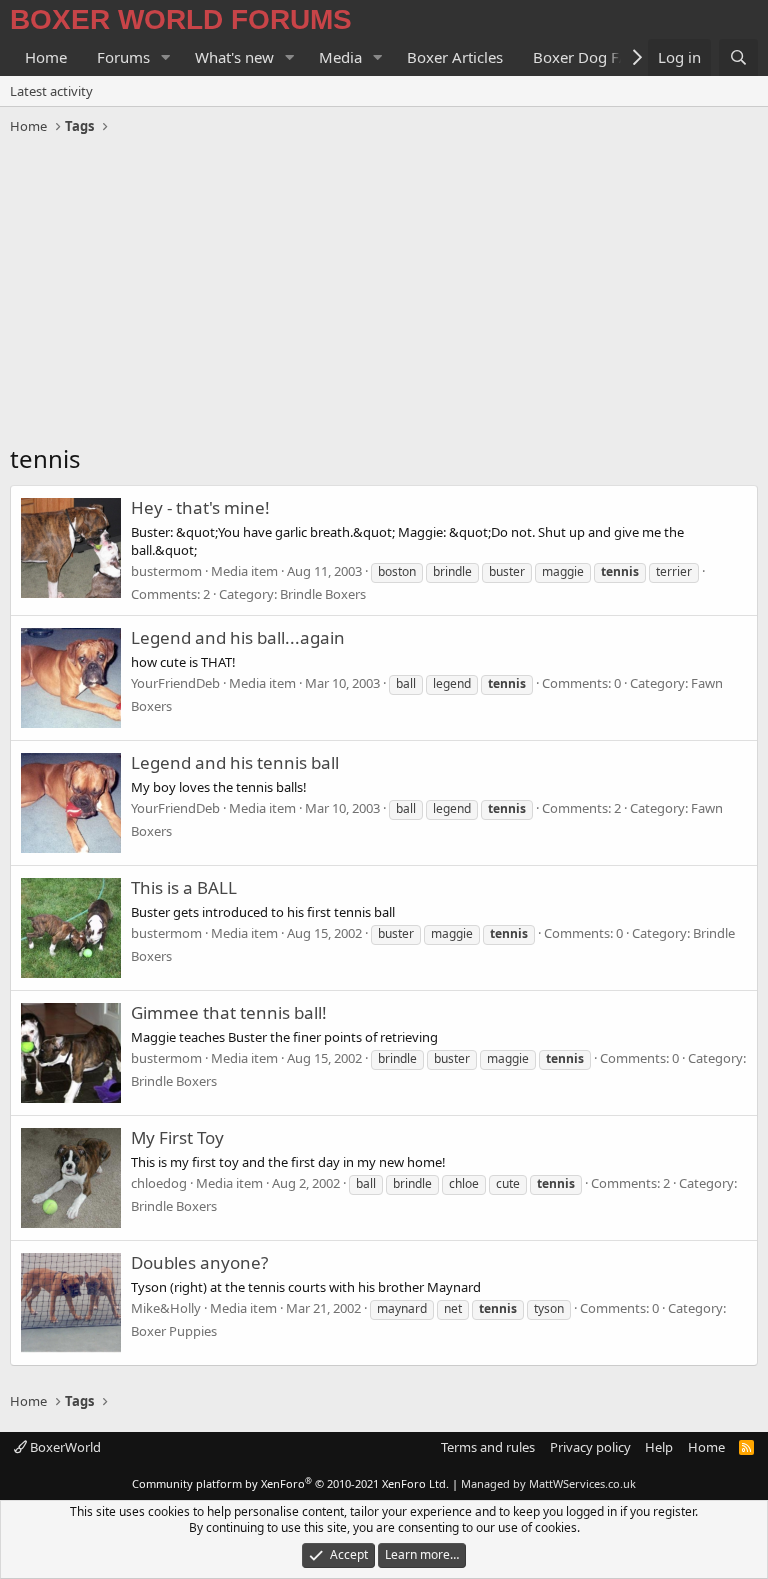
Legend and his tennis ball (235, 762)
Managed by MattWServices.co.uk (548, 1483)
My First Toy (177, 1137)
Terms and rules (488, 1447)
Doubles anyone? (199, 1262)
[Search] (738, 57)
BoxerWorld (64, 1447)
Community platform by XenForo (290, 1483)
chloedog (159, 1183)
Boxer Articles (455, 57)
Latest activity (51, 91)
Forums (123, 57)
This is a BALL (184, 887)
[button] (166, 57)
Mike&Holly (166, 1308)
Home (46, 57)
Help (659, 1447)
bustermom (166, 571)
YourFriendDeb (175, 683)
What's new (234, 57)
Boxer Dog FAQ (587, 57)
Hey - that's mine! (200, 507)
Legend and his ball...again (238, 637)
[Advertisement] (384, 292)
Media (340, 57)
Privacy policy (590, 1447)
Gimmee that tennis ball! (229, 1012)
